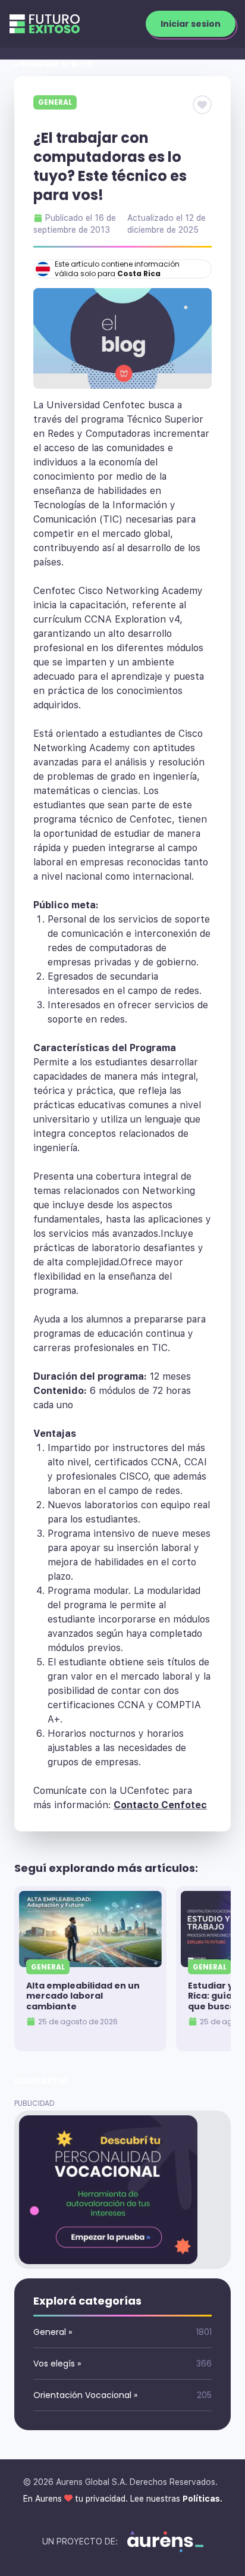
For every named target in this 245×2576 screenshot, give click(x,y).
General (55, 102)
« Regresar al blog (54, 64)
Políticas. (202, 2499)
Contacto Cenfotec (160, 1805)
